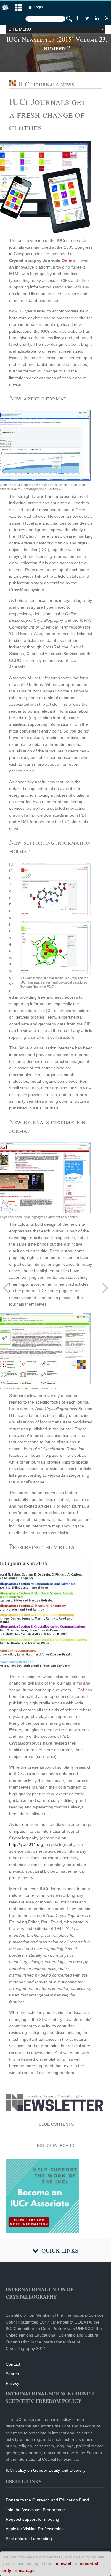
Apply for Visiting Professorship (35, 2529)
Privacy (12, 2383)
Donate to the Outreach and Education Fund (47, 2500)
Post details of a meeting (29, 2539)
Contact (13, 2364)
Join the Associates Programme (35, 2510)
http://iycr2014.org (26, 1844)
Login (38, 7)
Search (12, 2374)
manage (27, 2570)
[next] (105, 1288)
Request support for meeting (32, 2519)
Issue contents (56, 2124)
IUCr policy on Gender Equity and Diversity (46, 2470)
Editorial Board (56, 2146)
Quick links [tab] (60, 2250)
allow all (64, 2564)
